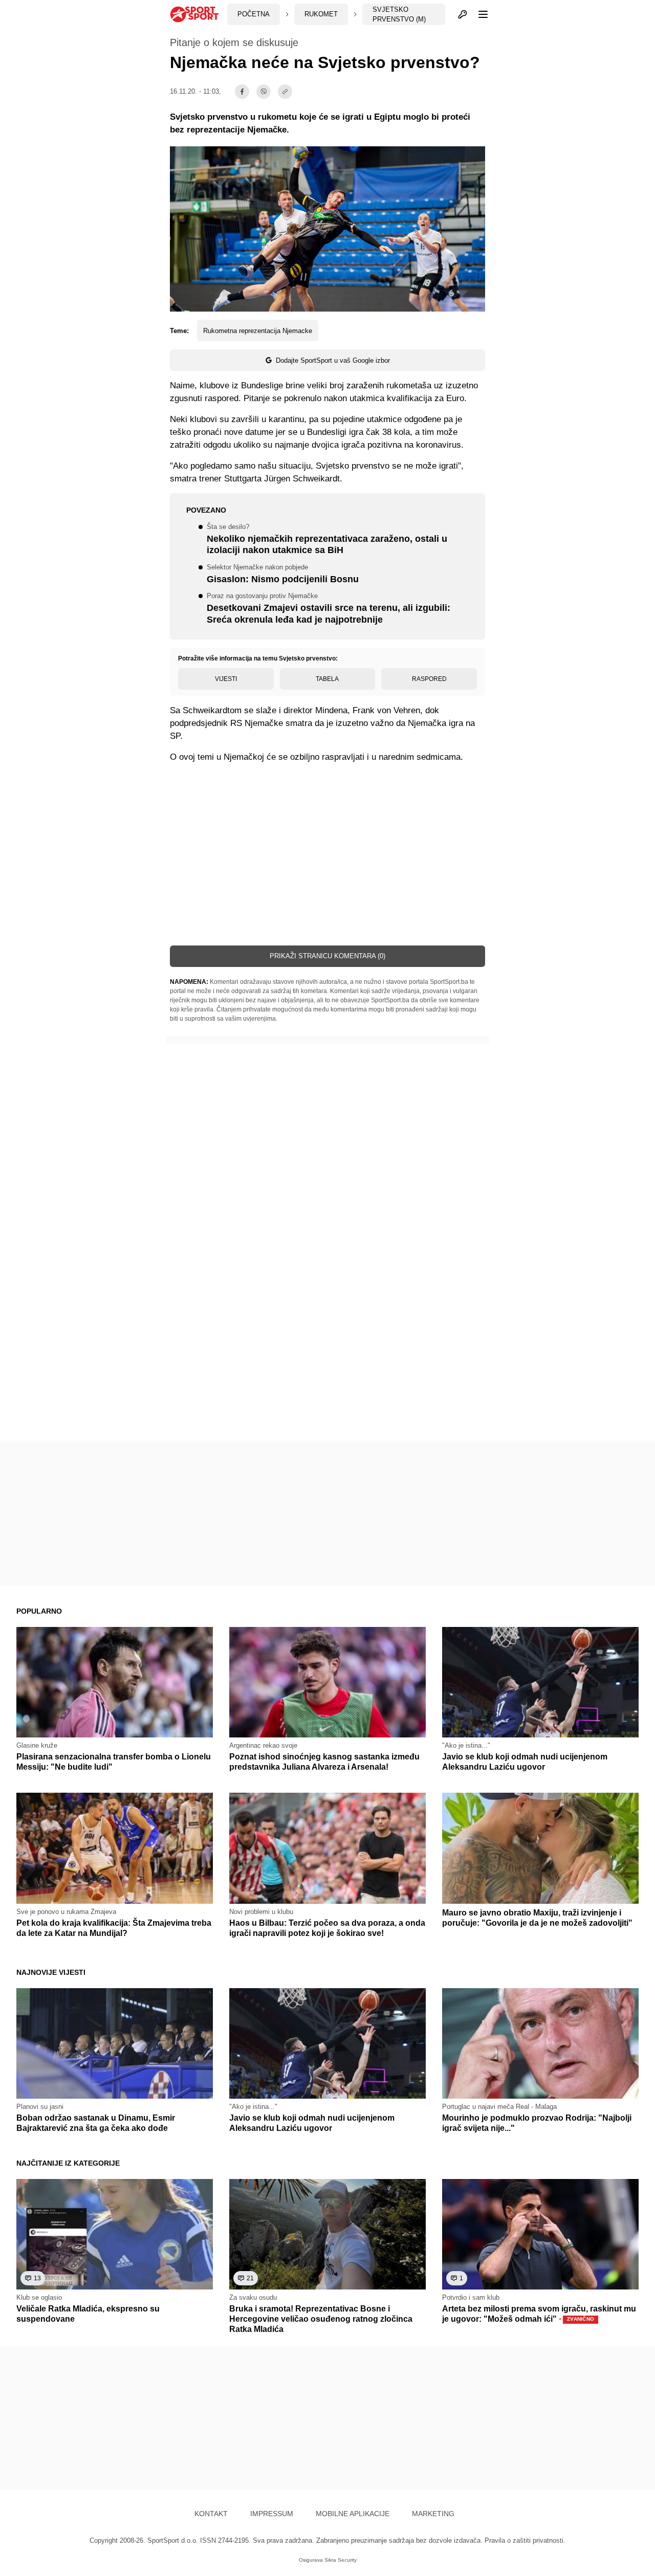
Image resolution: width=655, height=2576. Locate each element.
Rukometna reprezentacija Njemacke (258, 331)
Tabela (327, 679)
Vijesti (226, 679)
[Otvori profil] (463, 14)
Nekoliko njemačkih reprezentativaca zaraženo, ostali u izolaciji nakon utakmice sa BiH (327, 540)
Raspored (429, 679)
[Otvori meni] (478, 14)
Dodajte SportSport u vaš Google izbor (333, 360)
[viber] (264, 92)
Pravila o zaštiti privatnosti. (525, 2540)
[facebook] (242, 92)
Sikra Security (341, 2560)
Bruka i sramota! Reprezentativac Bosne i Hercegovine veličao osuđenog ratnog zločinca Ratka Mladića (321, 2319)
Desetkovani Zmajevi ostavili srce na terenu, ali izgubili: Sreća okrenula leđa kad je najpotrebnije (329, 609)
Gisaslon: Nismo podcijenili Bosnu (283, 574)
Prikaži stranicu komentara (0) (327, 956)
